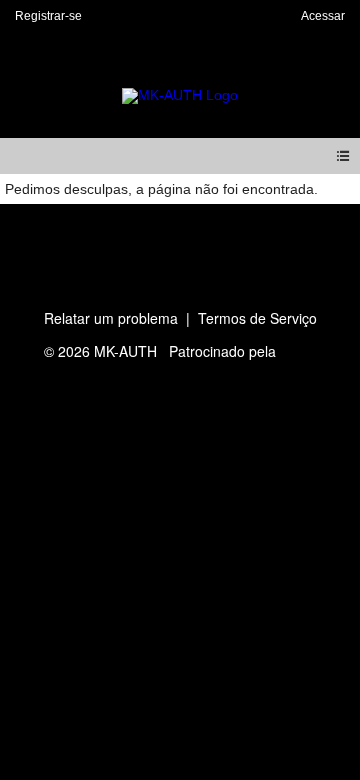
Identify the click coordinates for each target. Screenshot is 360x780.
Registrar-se (48, 16)
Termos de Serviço (257, 318)
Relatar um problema (111, 318)
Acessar (323, 16)
